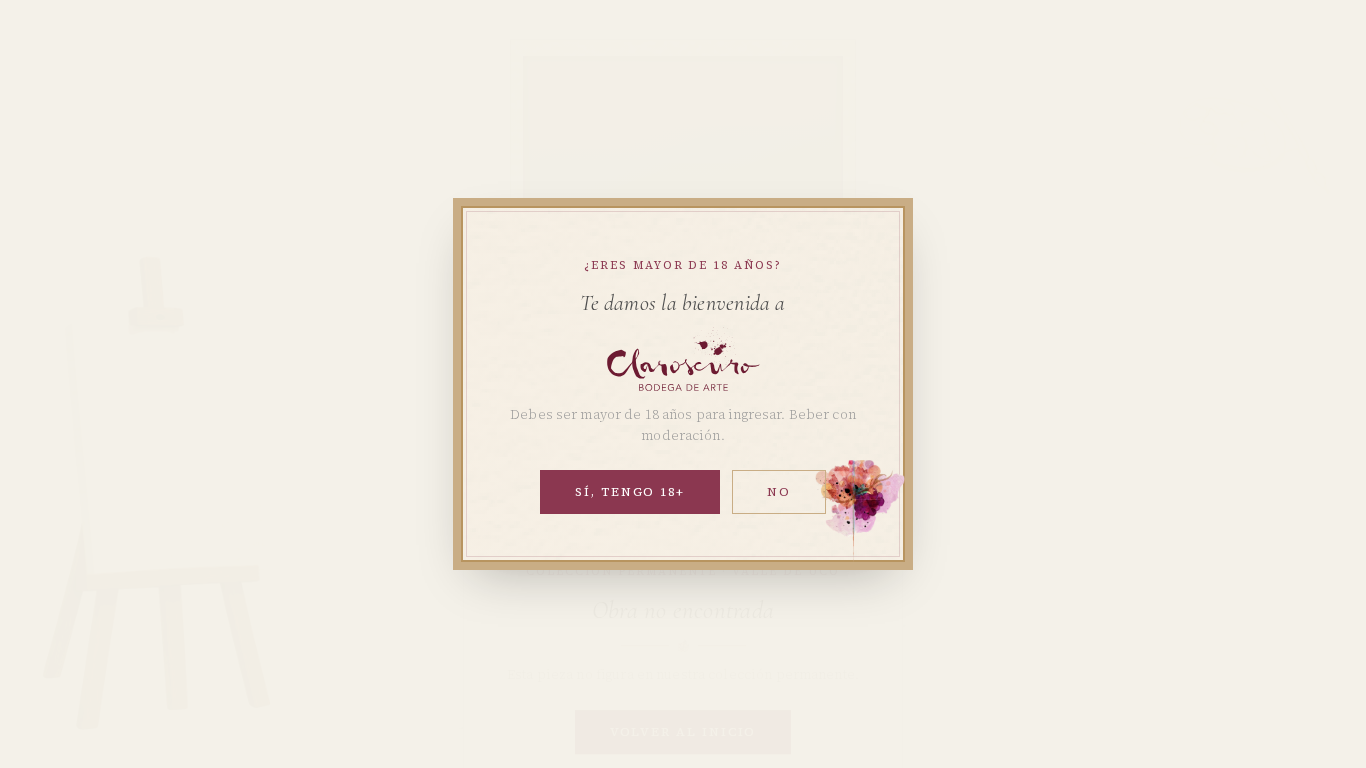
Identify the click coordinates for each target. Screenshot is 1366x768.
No (779, 492)
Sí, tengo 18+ (630, 492)
